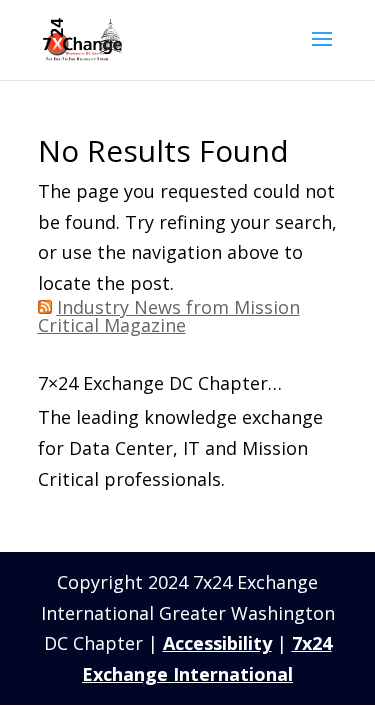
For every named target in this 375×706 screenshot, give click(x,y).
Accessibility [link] (217, 643)
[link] (83, 38)
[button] (322, 52)
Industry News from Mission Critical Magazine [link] (169, 316)
